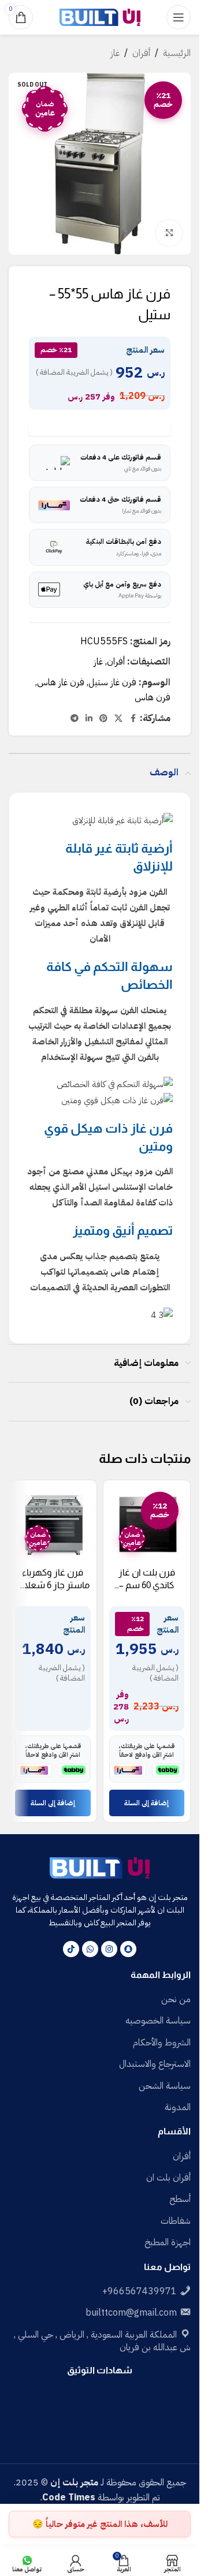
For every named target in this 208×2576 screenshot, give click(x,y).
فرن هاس (153, 697)
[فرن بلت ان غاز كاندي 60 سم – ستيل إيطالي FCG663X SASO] (147, 1524)
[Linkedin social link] (89, 719)
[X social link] (118, 719)
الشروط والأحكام (162, 2043)
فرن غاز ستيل (112, 682)
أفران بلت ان (168, 2178)
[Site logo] (100, 17)
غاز (115, 53)
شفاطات (176, 2221)
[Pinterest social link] (103, 719)
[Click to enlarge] (169, 233)
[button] (147, 1803)
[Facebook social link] (133, 719)
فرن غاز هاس (61, 682)
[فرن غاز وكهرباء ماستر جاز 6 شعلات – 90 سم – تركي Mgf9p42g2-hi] (53, 1524)
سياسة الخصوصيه (158, 2021)
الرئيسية (177, 53)
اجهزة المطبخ (168, 2242)
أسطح (180, 2199)
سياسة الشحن (165, 2086)
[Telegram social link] (75, 719)
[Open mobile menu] (179, 17)
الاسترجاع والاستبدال (155, 2064)
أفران (141, 53)
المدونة (178, 2107)
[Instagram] (109, 1949)
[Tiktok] (71, 1949)
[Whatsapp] (90, 1949)
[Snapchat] (128, 1949)
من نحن (176, 1999)
